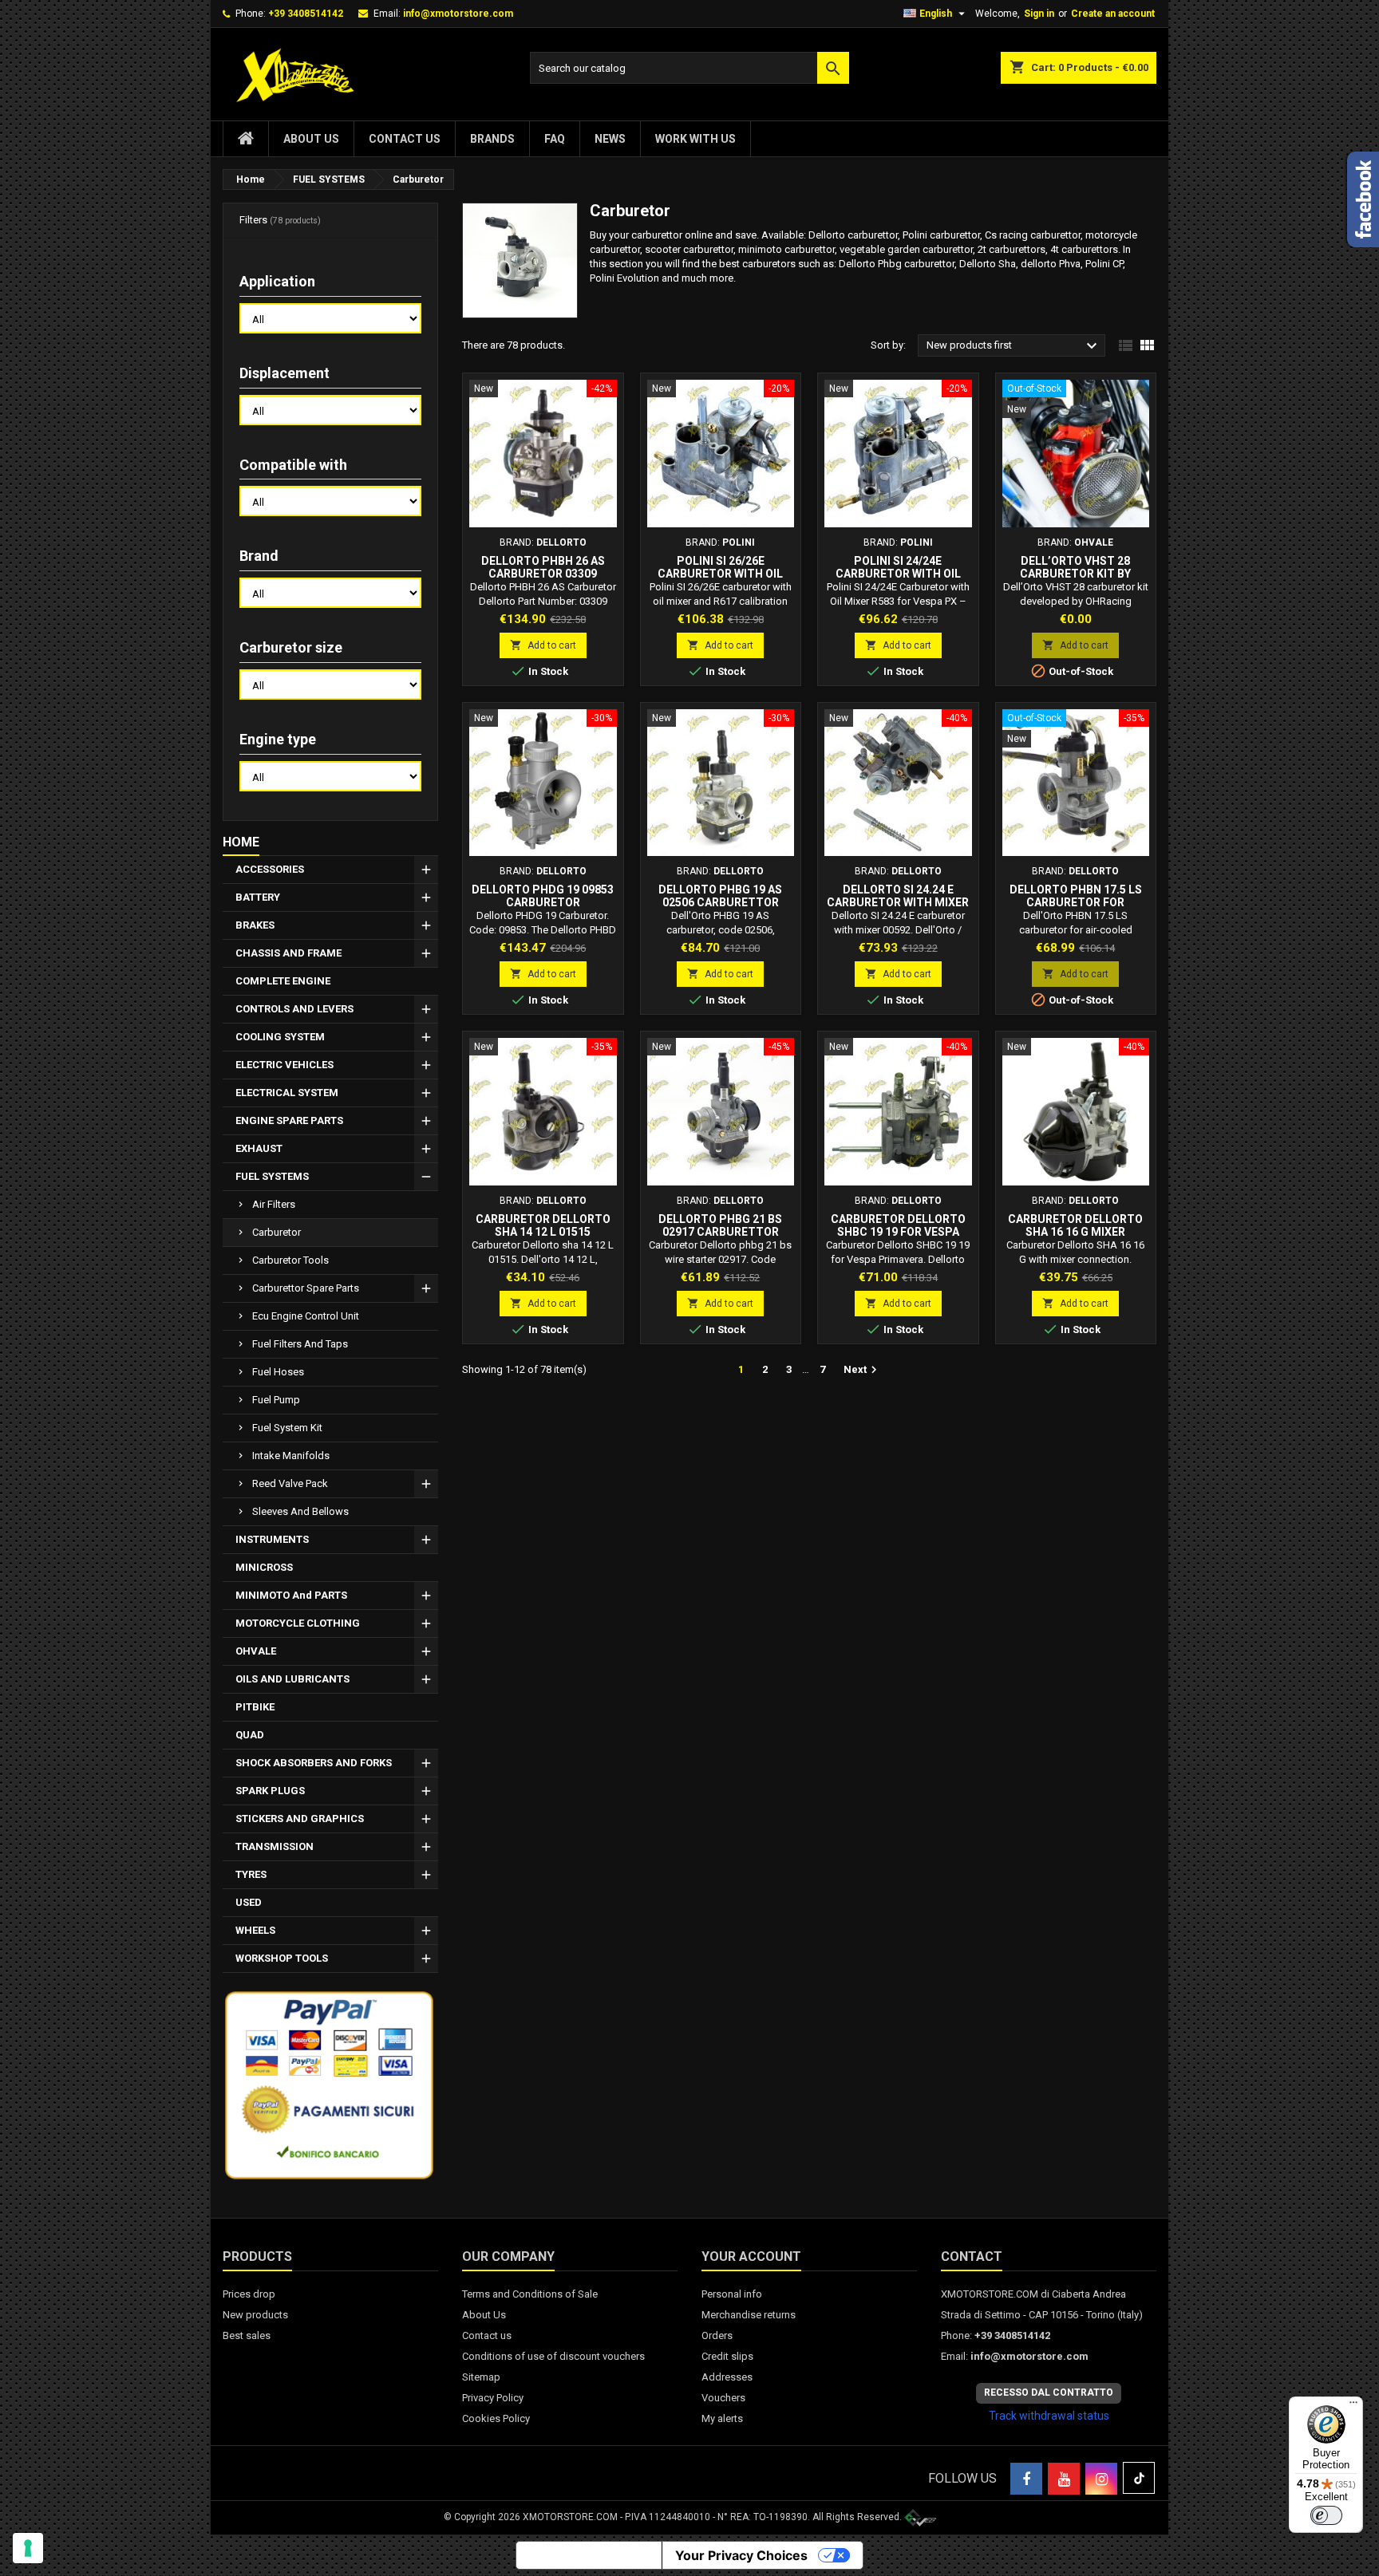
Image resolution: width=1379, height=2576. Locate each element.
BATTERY (258, 897)
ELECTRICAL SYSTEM (287, 1093)
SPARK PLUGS (270, 1791)
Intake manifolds (291, 1456)
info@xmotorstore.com (458, 14)
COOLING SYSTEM (280, 1037)
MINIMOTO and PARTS (291, 1595)
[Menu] (1353, 2406)
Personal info (732, 2294)
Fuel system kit (287, 1428)
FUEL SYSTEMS (272, 1176)
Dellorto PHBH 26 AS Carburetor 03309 (543, 567)
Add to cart (543, 645)
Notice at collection (589, 2555)
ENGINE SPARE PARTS (289, 1120)
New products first (1014, 346)
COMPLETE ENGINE (283, 981)
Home (241, 842)
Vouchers (723, 2398)
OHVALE (256, 1651)
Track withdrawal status (1049, 2416)
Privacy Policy (493, 2398)
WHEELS (255, 1930)
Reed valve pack (290, 1483)
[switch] (1326, 2515)
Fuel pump (276, 1400)
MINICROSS (264, 1567)
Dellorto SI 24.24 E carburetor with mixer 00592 (898, 902)
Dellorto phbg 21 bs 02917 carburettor (720, 1225)
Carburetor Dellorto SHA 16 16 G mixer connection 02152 (1075, 1232)
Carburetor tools (290, 1260)
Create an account (1113, 14)
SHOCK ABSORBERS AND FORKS (314, 1763)
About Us (311, 139)
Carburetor (277, 1232)
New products (255, 2315)
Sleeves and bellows (300, 1511)
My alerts (722, 2418)
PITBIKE (255, 1707)
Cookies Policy (496, 2418)
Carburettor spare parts (306, 1288)
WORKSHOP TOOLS (282, 1958)
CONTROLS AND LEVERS (294, 1009)
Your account (751, 2256)
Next (862, 1370)
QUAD (250, 1735)
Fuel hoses (278, 1372)
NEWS (610, 139)
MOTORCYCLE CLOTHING (298, 1623)
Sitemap (481, 2377)
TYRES (251, 1874)
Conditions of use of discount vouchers (553, 2356)
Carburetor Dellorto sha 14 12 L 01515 (543, 1225)
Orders (717, 2335)
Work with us (695, 139)
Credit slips (727, 2356)
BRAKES (255, 925)
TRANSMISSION (275, 1846)
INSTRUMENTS (272, 1539)
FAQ (555, 139)
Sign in (1039, 14)
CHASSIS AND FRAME (288, 953)
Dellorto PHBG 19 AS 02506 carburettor (720, 896)
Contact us (405, 139)
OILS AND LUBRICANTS (292, 1679)
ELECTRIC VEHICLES (284, 1065)
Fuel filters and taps (300, 1344)
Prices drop (249, 2294)
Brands (492, 139)
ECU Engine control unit (306, 1316)
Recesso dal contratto (1049, 2393)
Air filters (274, 1204)
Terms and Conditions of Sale (530, 2294)
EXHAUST (259, 1148)
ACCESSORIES (270, 869)
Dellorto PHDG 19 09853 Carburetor (543, 896)
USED (249, 1902)
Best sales (247, 2335)
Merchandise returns (749, 2315)
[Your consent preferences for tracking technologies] (28, 2548)
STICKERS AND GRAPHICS (300, 1819)
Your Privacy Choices (741, 2555)
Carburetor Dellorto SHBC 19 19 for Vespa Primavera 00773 (898, 1232)
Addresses (727, 2377)
